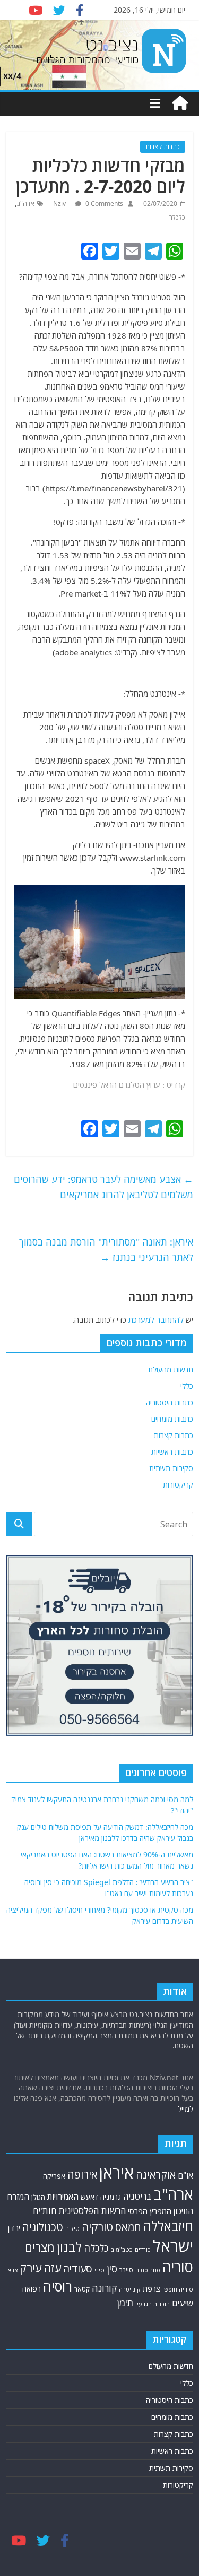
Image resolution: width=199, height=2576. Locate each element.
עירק (31, 2268)
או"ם (185, 2175)
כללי (187, 1386)
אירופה (82, 2175)
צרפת (152, 2288)
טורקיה (97, 2227)
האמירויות (63, 2197)
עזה (53, 2268)
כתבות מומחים (172, 1419)
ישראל (173, 2246)
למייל (185, 2109)
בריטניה (137, 2196)
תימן (125, 2302)
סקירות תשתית (171, 1468)
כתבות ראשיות (172, 1452)
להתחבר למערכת (156, 1320)
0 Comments (103, 204)
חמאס (128, 2227)
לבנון (69, 2247)
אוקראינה (156, 2175)
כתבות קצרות (163, 147)
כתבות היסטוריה (170, 1402)
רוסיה (58, 2286)
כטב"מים (122, 2249)
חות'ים (45, 2211)
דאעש (89, 2197)
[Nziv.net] (180, 103)
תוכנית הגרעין (153, 2304)
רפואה (32, 2289)
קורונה (104, 2288)
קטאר (82, 2289)
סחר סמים (148, 2270)
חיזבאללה (168, 2226)
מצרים (40, 2247)
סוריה (178, 2267)
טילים (72, 2228)
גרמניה (111, 2197)
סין (112, 2268)
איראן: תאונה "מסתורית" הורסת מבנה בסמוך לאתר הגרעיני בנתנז (106, 1250)
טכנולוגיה (43, 2227)
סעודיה (78, 2269)
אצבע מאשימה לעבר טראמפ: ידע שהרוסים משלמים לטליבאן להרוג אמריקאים (103, 1187)
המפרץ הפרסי (150, 2211)
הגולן (38, 2197)
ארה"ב (26, 204)
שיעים (183, 2303)
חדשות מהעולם (171, 1369)
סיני (99, 2270)
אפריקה (54, 2176)
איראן (116, 2173)
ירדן (14, 2228)
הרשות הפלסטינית (92, 2211)
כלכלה (177, 217)
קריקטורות (178, 1485)
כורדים (143, 2249)
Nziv (60, 204)
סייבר (126, 2270)
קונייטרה (130, 2289)
